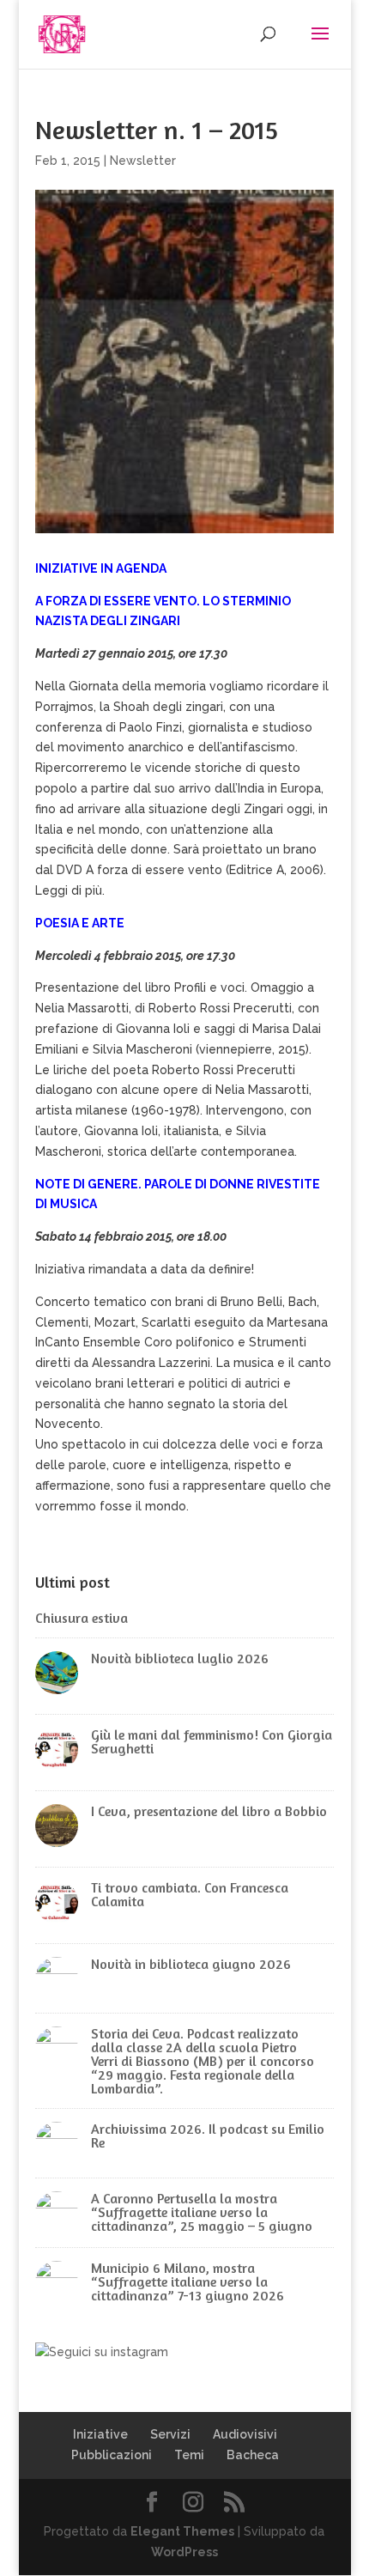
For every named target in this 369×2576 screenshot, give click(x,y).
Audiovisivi (245, 2434)
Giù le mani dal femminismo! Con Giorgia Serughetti (212, 1741)
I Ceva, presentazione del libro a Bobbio (209, 1811)
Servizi (170, 2434)
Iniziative (100, 2434)
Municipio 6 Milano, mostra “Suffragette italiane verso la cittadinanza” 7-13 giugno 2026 (188, 2281)
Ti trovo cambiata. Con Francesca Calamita (190, 1894)
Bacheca (253, 2455)
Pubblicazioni (112, 2455)
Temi (189, 2455)
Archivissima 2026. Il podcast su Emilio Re (208, 2136)
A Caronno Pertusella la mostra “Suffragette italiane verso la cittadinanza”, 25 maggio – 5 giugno (202, 2212)
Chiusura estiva (82, 1618)
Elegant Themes (182, 2531)
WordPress (184, 2552)
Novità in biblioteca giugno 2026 (191, 1964)
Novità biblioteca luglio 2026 (180, 1658)
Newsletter (143, 161)
